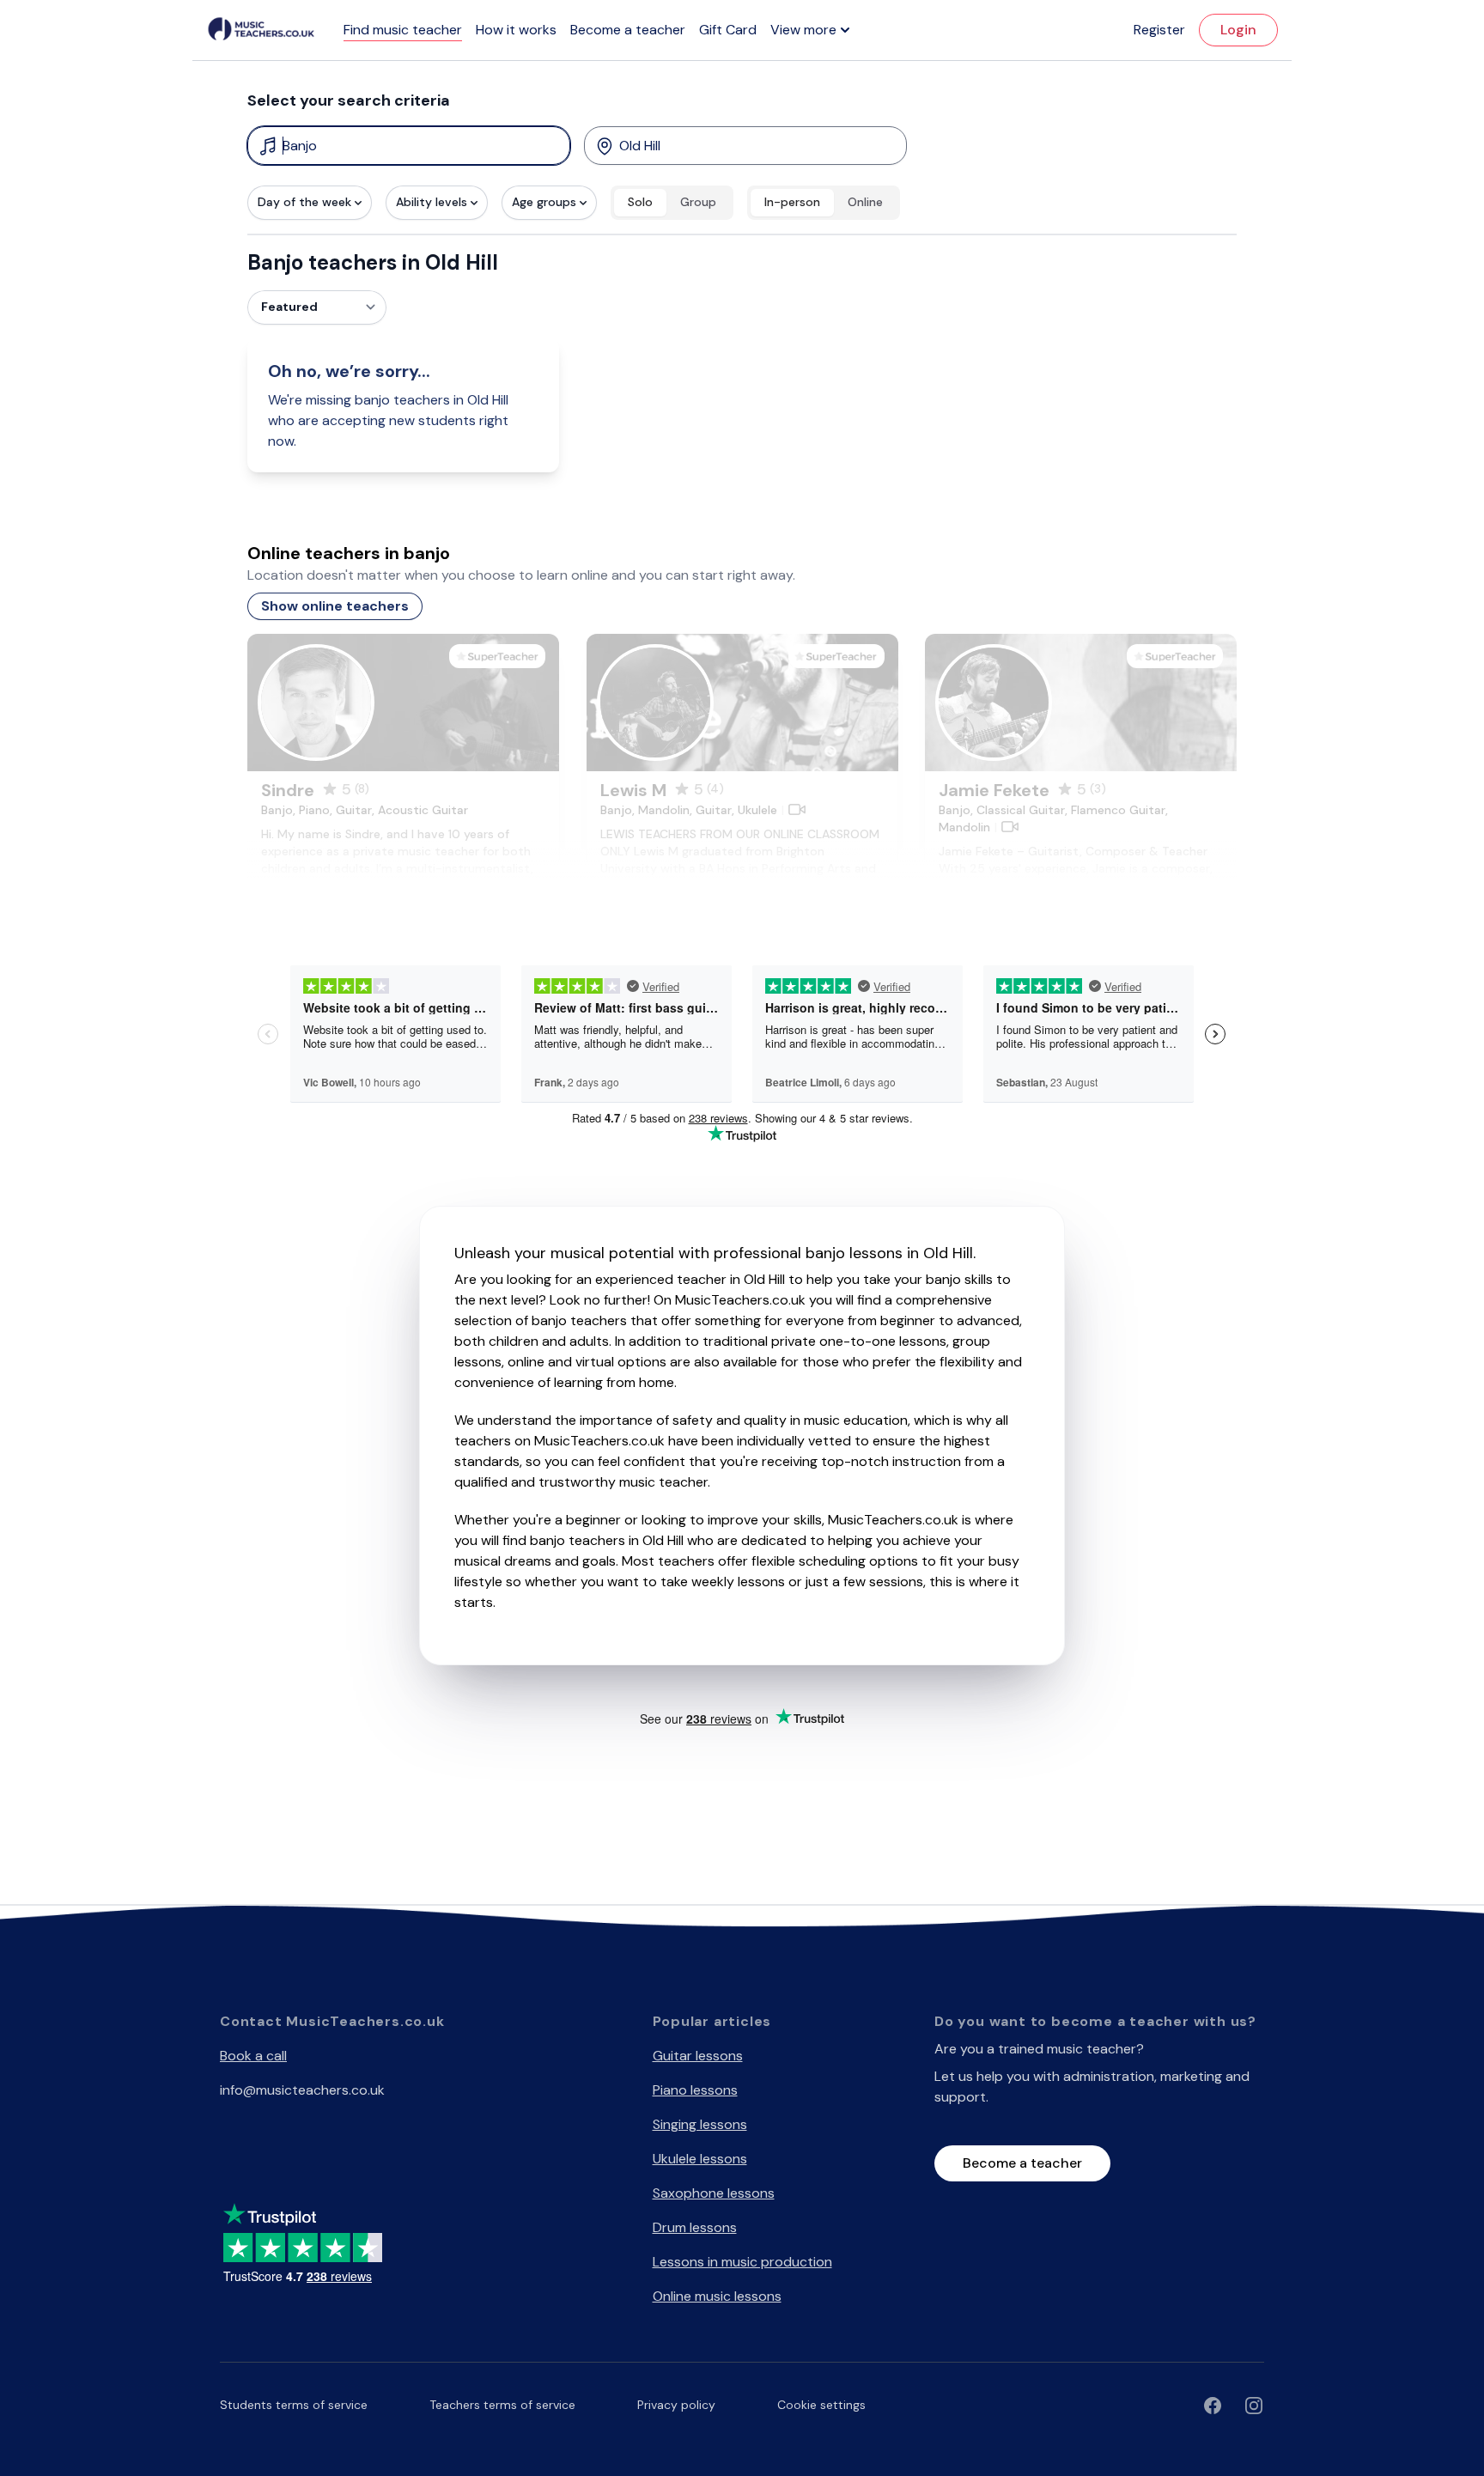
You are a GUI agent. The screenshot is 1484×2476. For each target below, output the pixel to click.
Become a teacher (628, 30)
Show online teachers (335, 606)
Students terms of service (294, 2405)
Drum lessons (695, 2227)
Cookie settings (821, 2405)
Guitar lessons (698, 2056)
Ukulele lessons (700, 2159)
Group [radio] (698, 202)
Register (1159, 30)
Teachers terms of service (502, 2405)
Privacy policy (676, 2405)
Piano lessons (695, 2090)
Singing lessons (700, 2124)
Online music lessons (717, 2296)
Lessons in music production (742, 2262)
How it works (516, 30)
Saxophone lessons (714, 2193)
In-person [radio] (792, 202)
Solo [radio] (640, 202)
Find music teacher (403, 30)
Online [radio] (865, 202)
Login (1238, 30)
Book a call (253, 2056)
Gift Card (728, 30)
